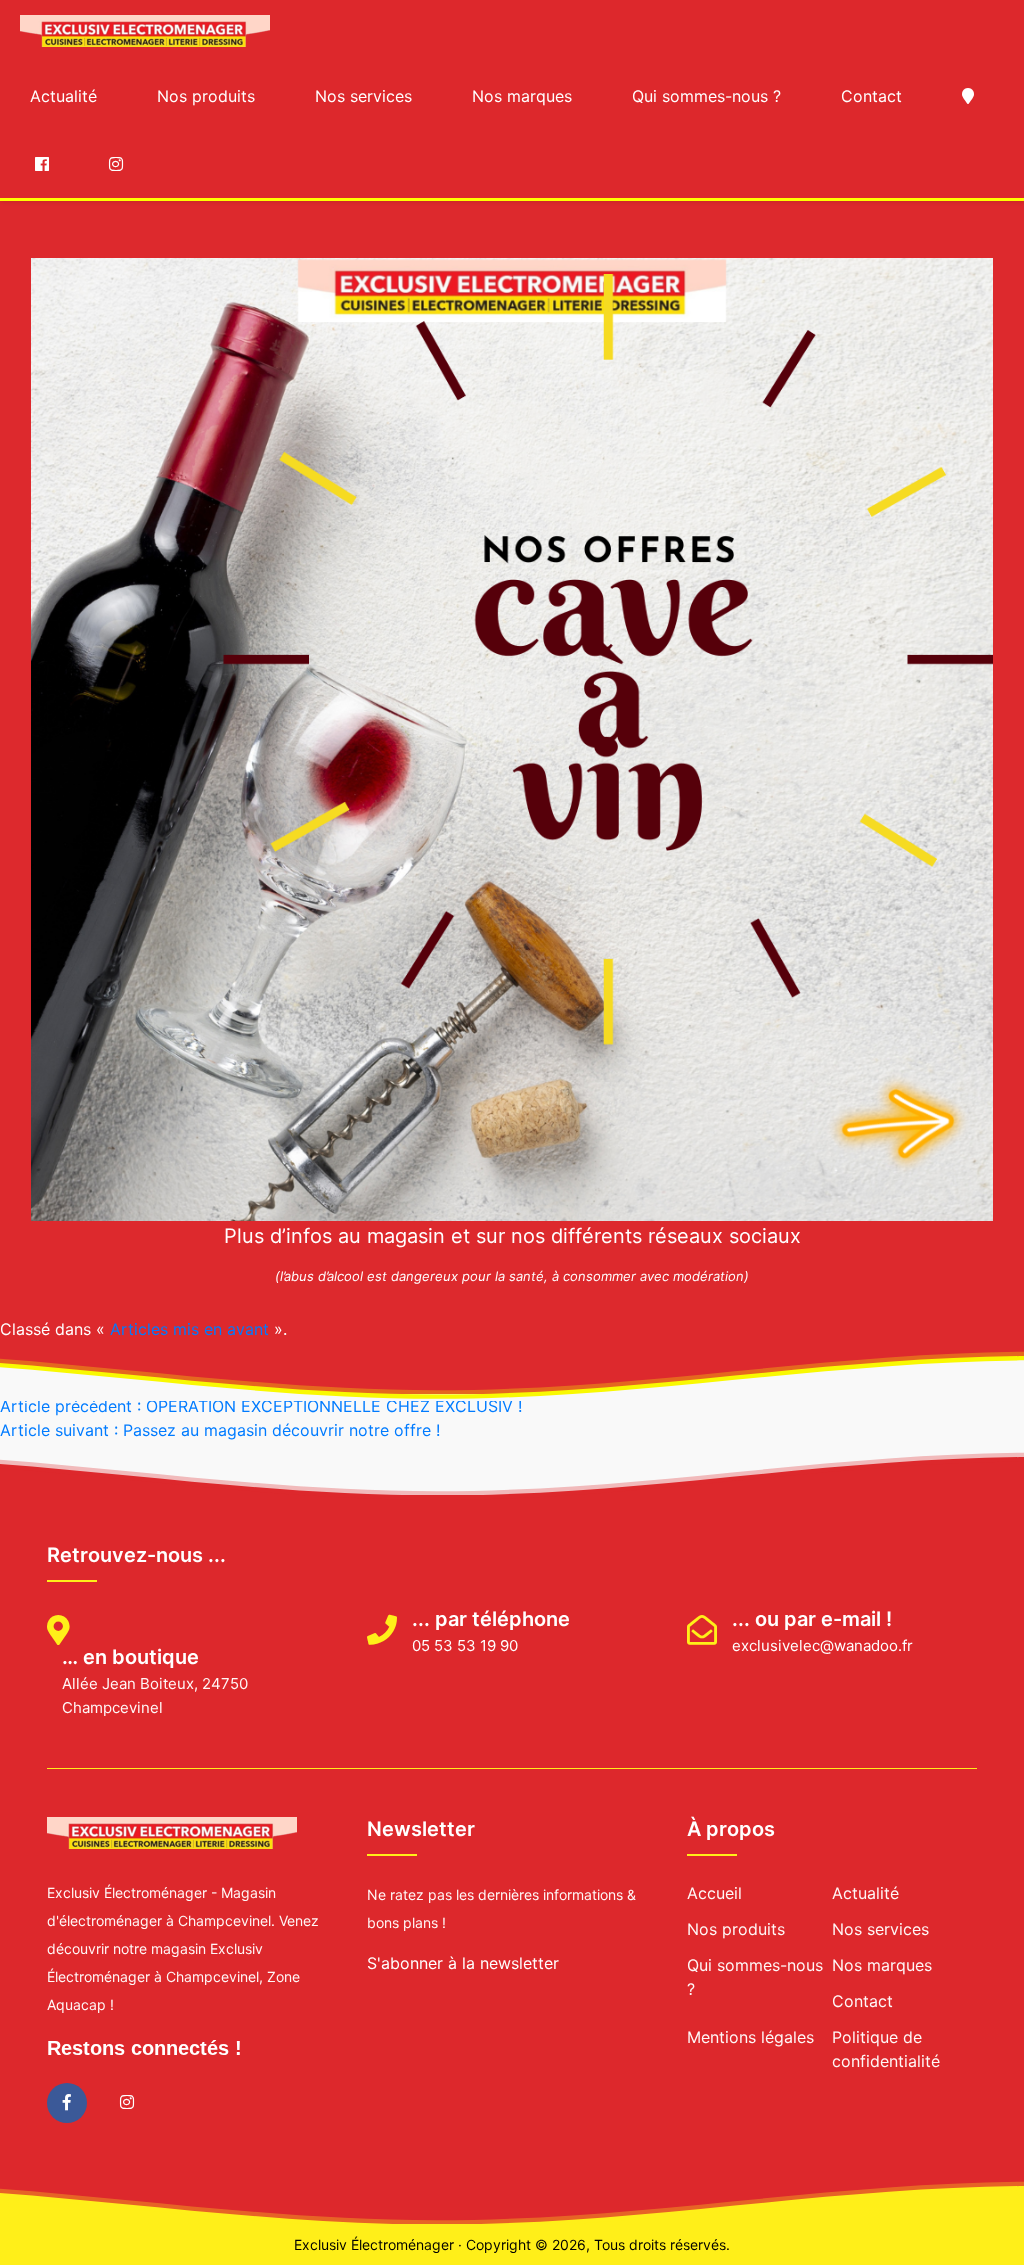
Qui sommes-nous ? (706, 96)
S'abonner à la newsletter (463, 1963)
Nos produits (206, 96)
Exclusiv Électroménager (374, 2244)
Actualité (63, 96)
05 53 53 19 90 (465, 1645)
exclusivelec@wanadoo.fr (822, 1645)
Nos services (363, 96)
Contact (871, 96)
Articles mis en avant (189, 1329)
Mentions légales (750, 2037)
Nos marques (522, 96)
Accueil (714, 1893)
